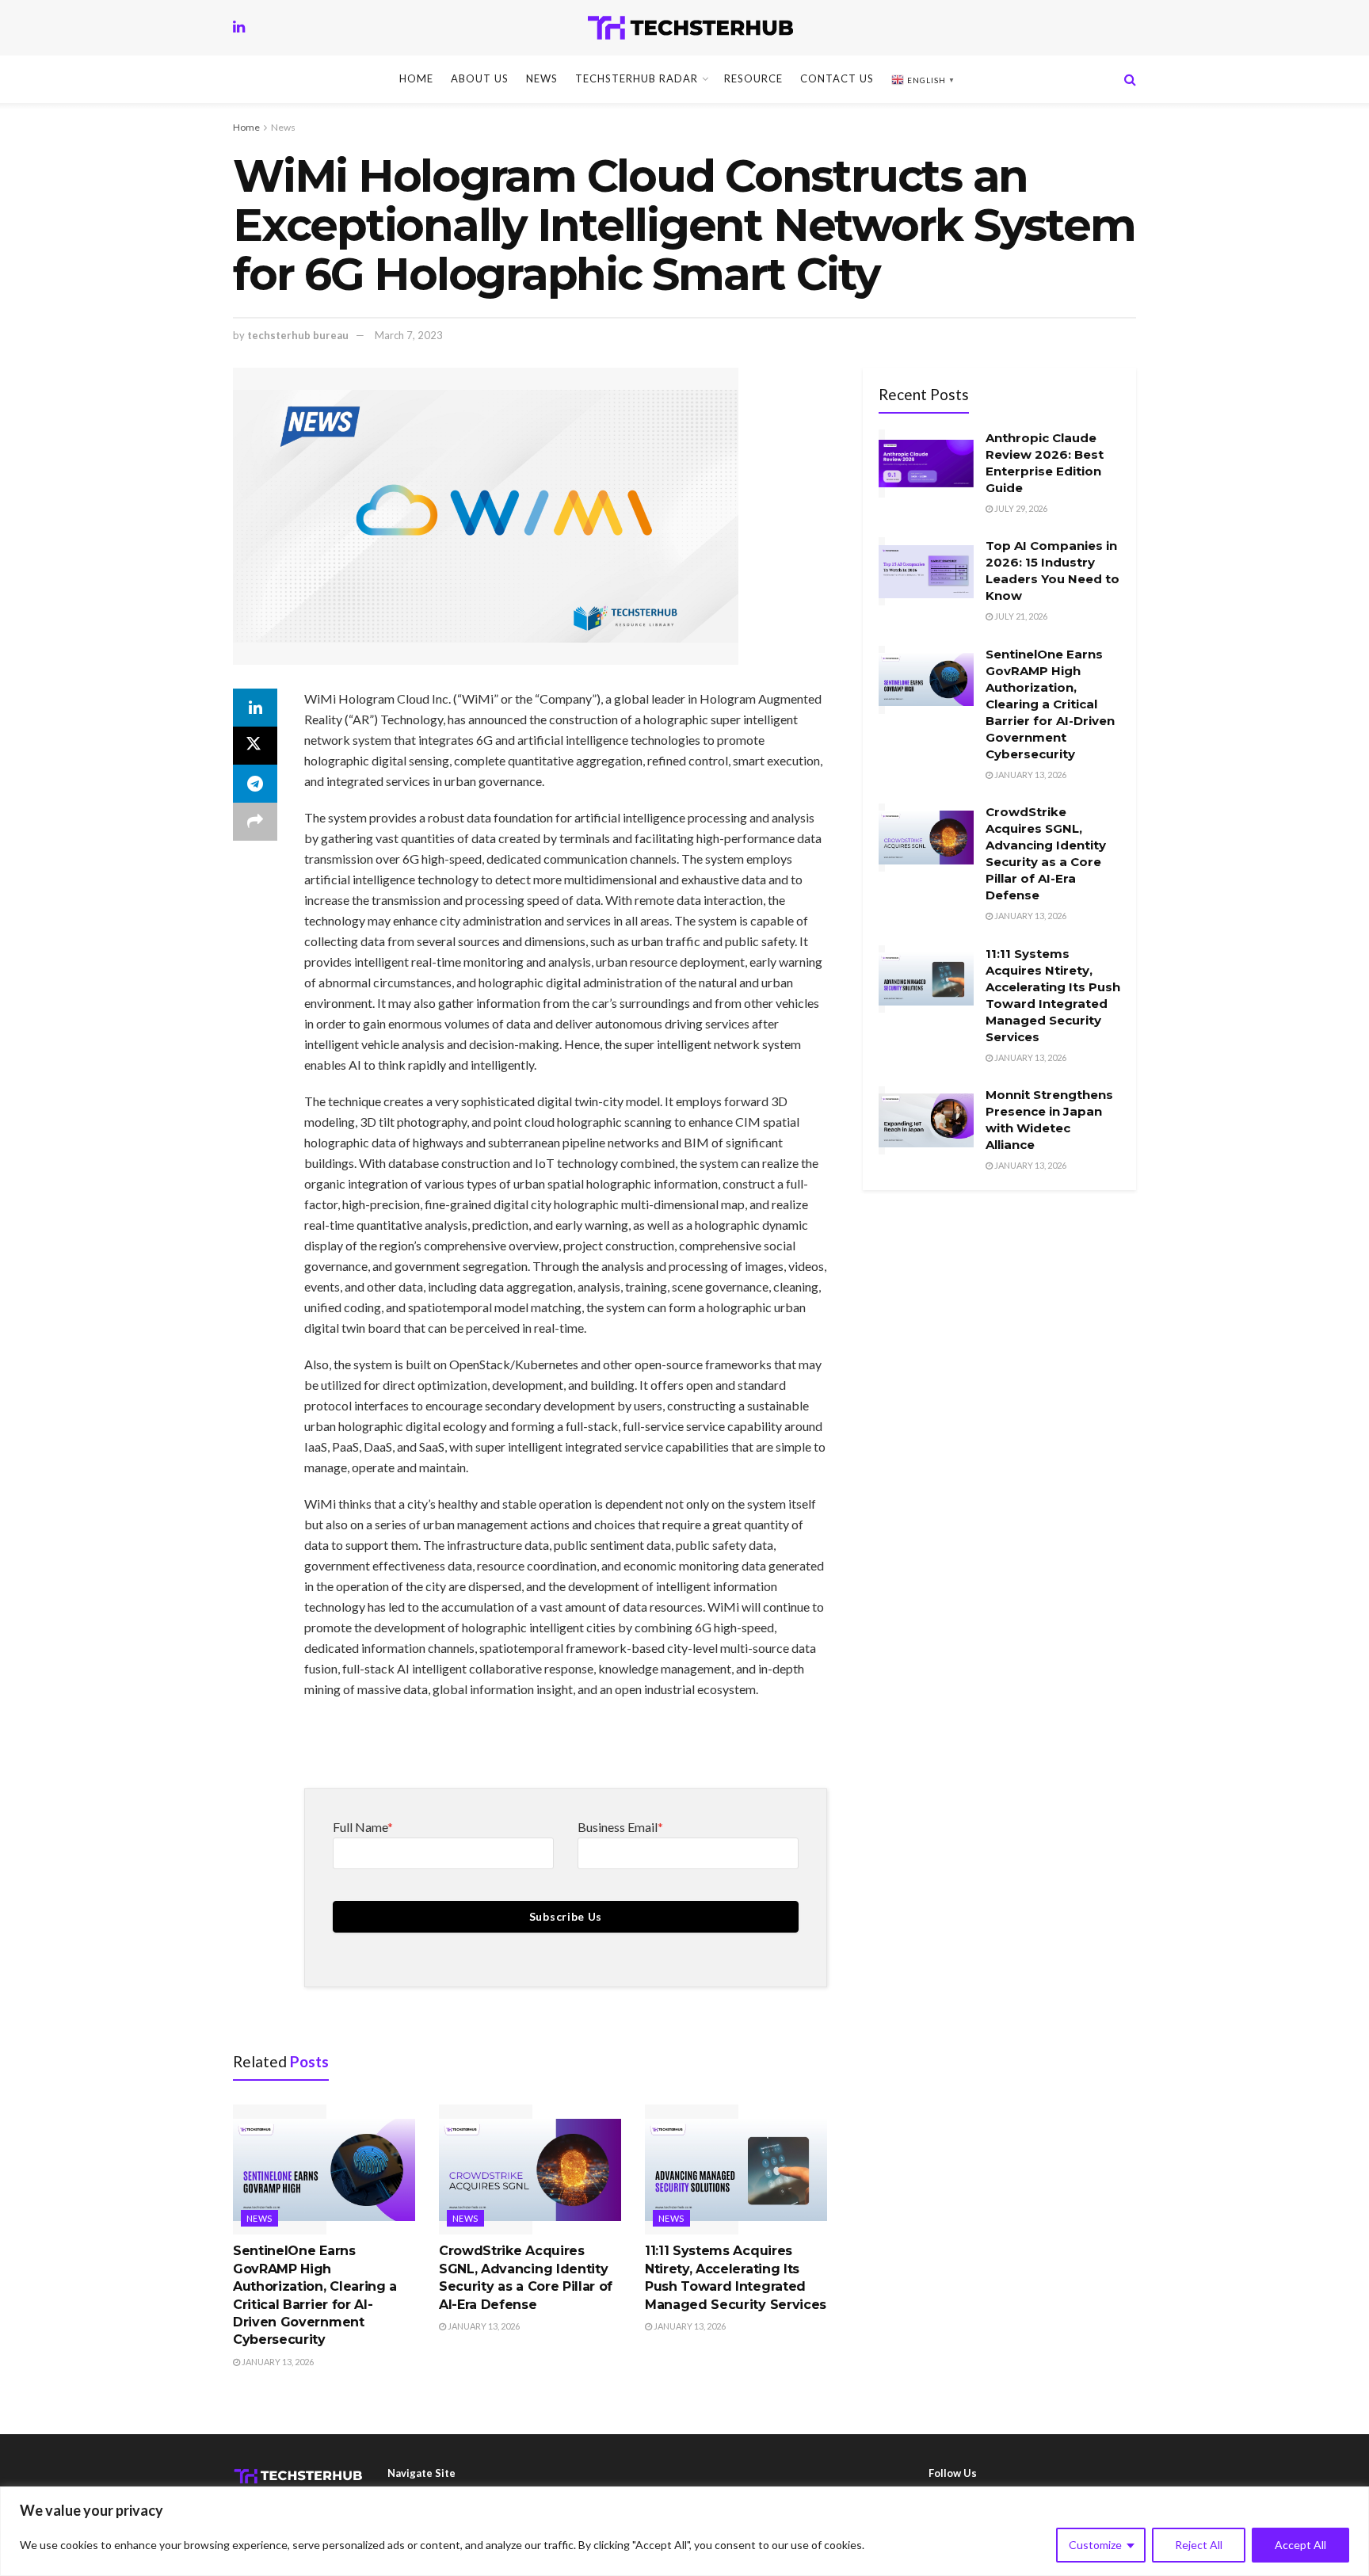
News (542, 78)
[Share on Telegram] (255, 784)
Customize (1095, 2545)
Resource (753, 78)
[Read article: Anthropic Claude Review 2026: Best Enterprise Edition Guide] (926, 464)
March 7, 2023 (409, 335)
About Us (480, 78)
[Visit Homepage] (690, 28)
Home (416, 78)
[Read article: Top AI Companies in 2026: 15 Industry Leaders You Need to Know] (926, 571)
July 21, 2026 (1020, 616)
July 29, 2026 (1020, 508)
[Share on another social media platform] (255, 822)
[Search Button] (1130, 79)
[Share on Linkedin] (255, 708)
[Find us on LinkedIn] (239, 27)
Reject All (1199, 2545)
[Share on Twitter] (255, 746)
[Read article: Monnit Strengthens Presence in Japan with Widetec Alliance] (926, 1120)
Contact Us (837, 78)
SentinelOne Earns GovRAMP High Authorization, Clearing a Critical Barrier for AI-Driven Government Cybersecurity (1050, 704)
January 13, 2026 (277, 2362)
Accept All (1300, 2545)
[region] (684, 2531)
